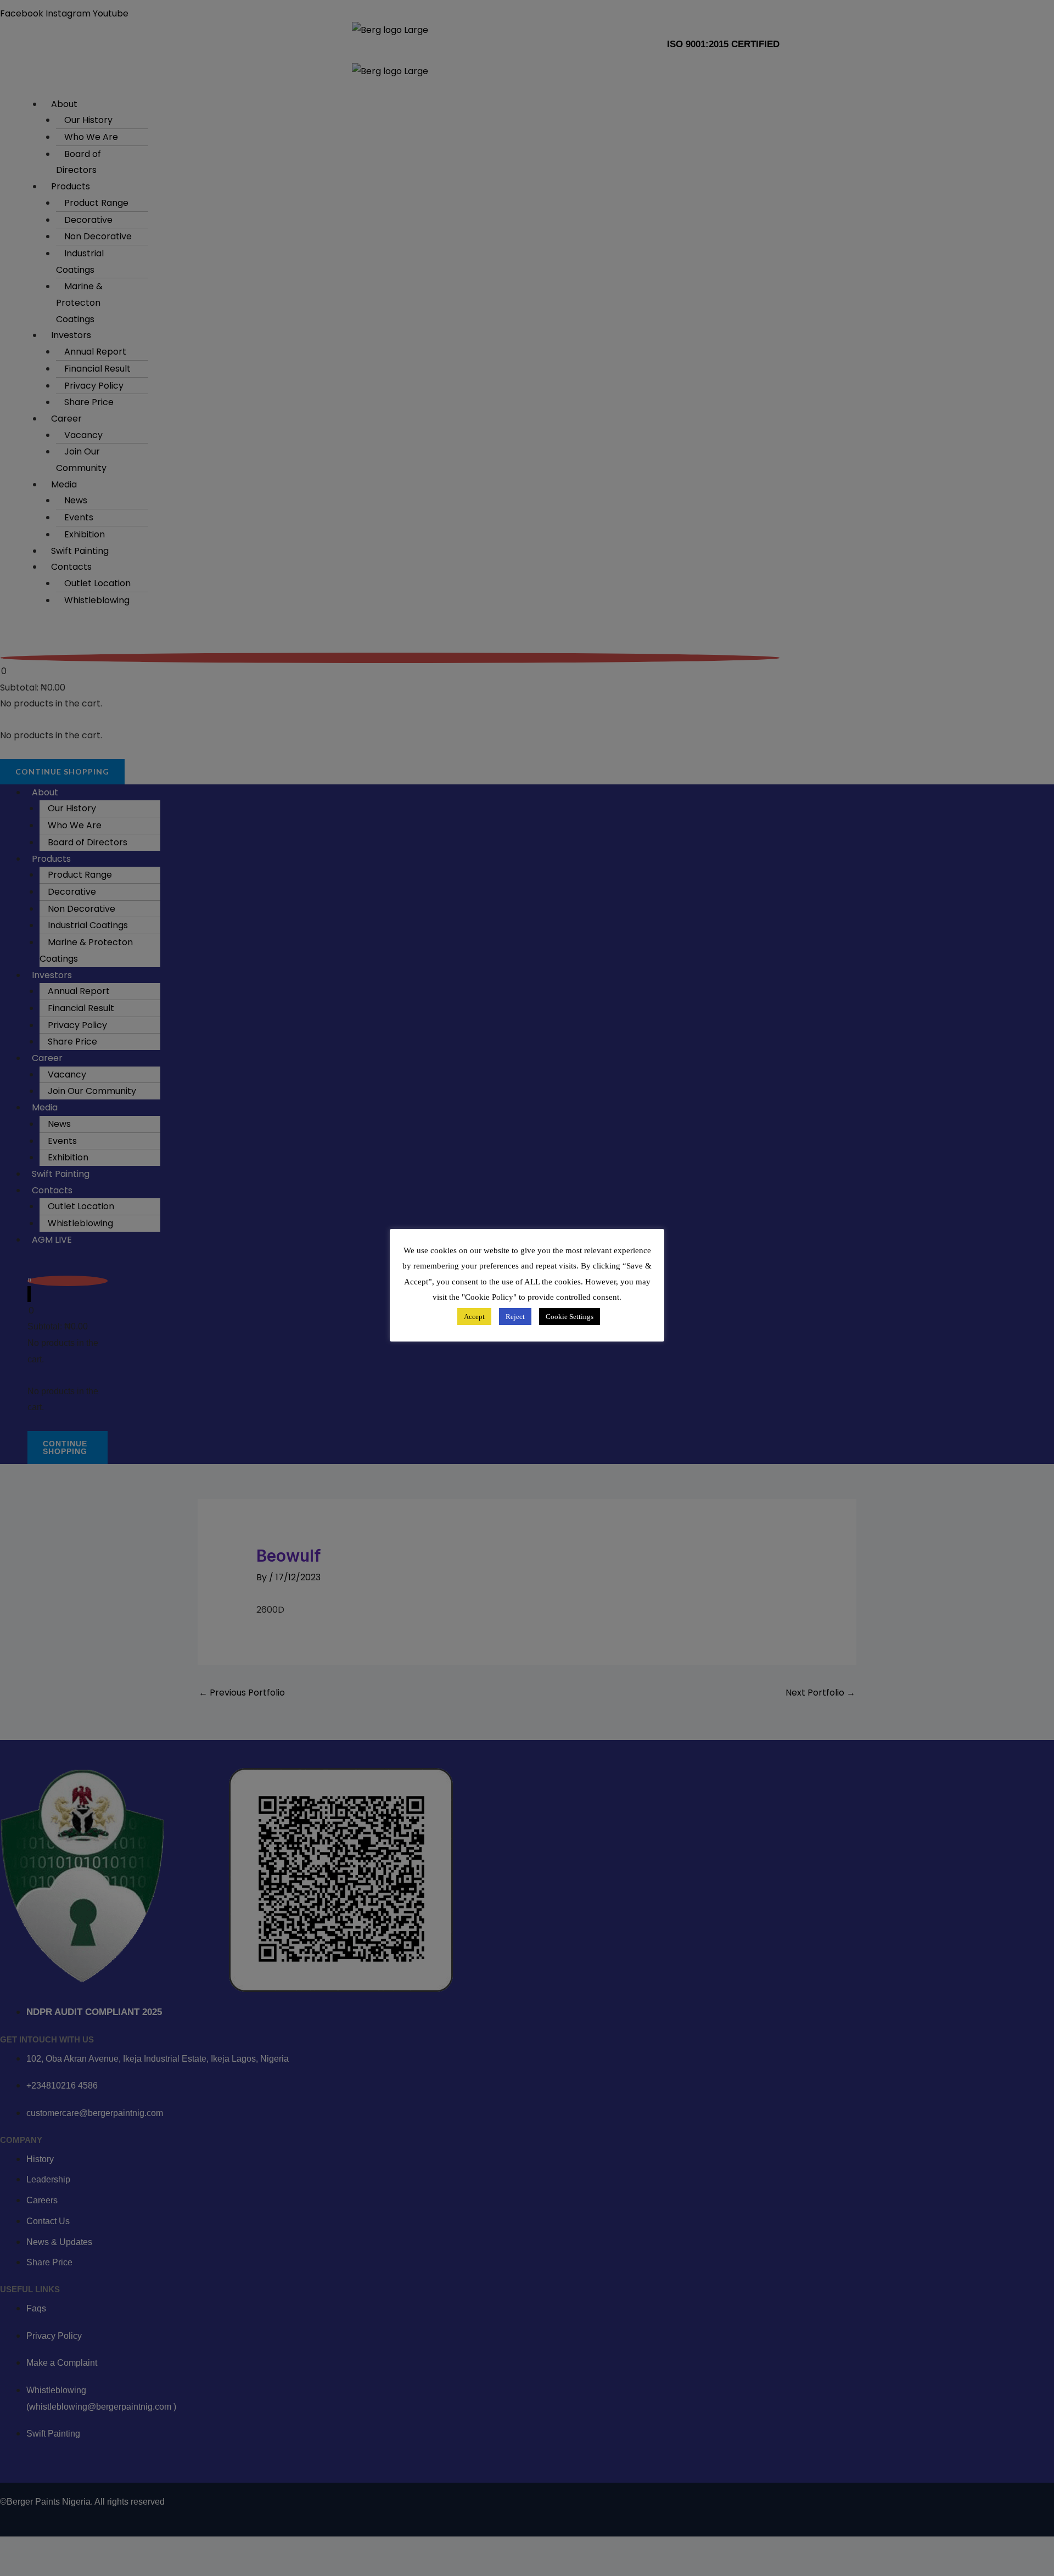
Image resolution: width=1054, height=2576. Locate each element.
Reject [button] (515, 1317)
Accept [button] (474, 1317)
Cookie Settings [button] (570, 1317)
